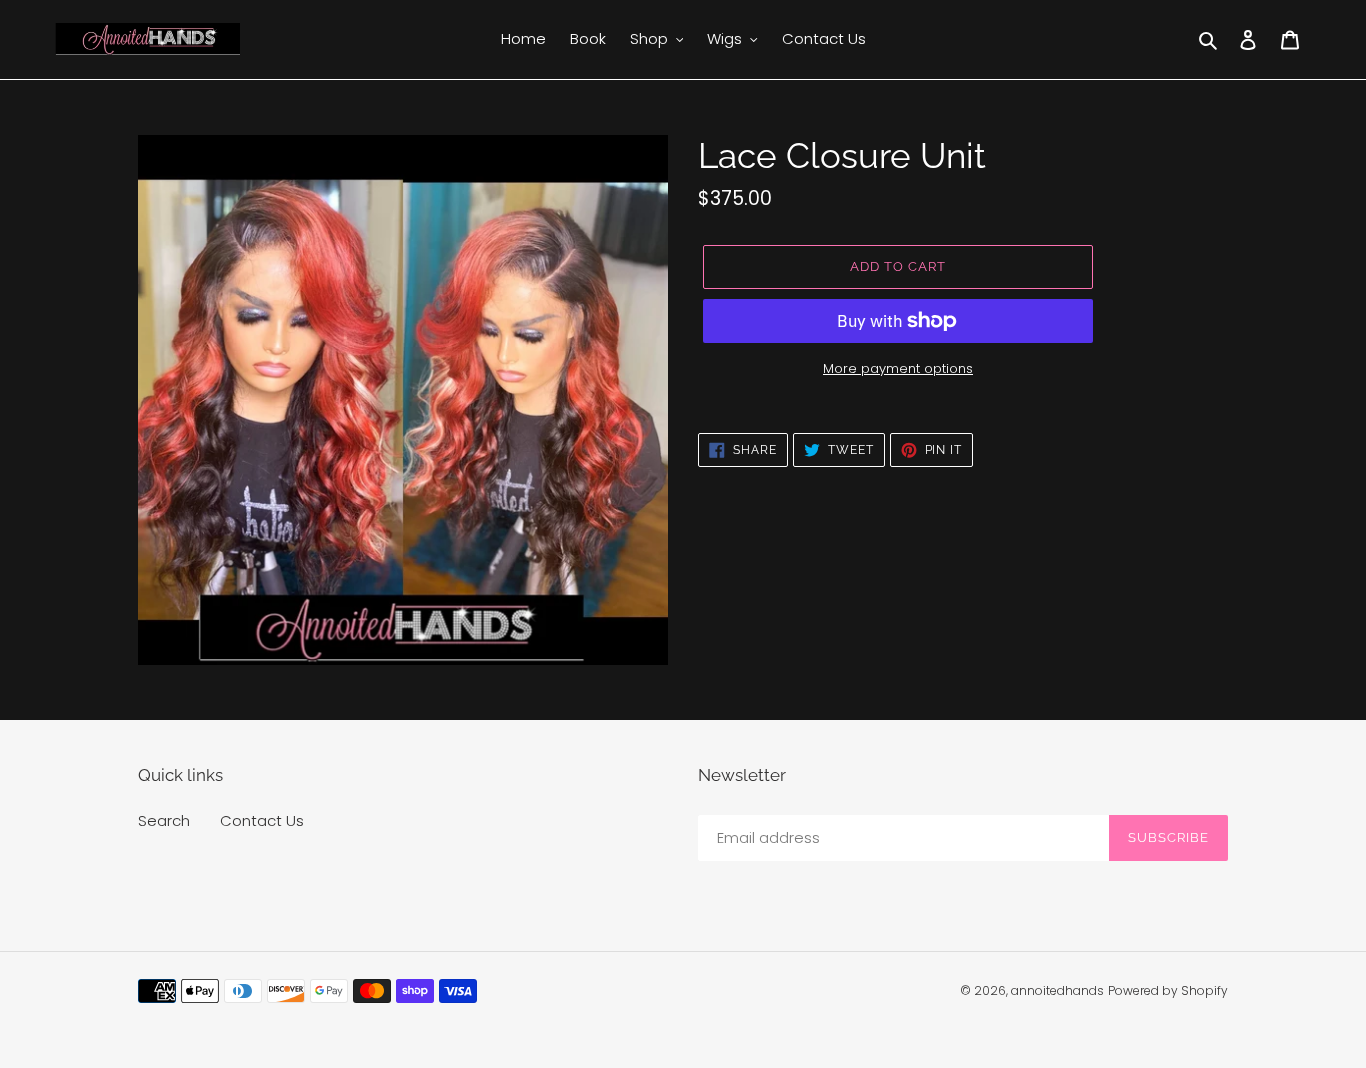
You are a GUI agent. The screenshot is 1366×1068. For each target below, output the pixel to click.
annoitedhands (1057, 990)
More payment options (898, 368)
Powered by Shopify (1168, 990)
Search (164, 820)
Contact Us (262, 820)
